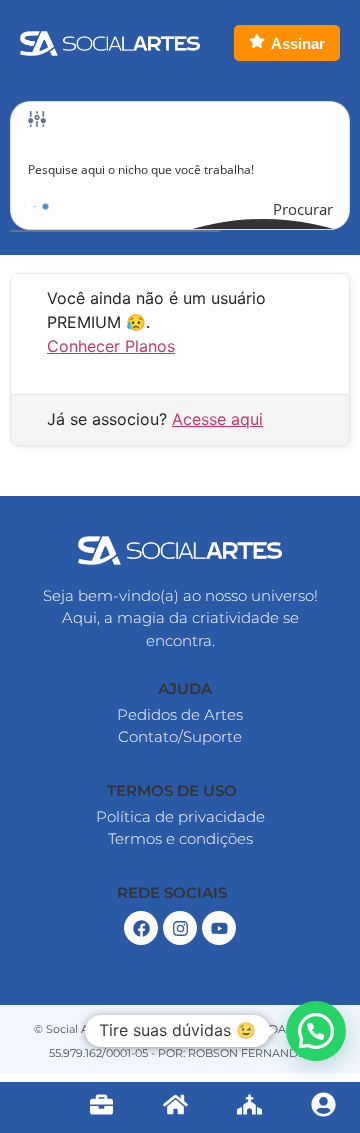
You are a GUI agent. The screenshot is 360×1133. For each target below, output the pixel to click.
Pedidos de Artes (180, 714)
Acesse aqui (217, 419)
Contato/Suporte (180, 736)
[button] (181, 688)
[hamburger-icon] (32, 1108)
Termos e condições (180, 838)
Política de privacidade (180, 816)
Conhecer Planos (111, 346)
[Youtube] (219, 928)
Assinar (298, 43)
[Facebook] (141, 928)
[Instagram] (180, 928)
